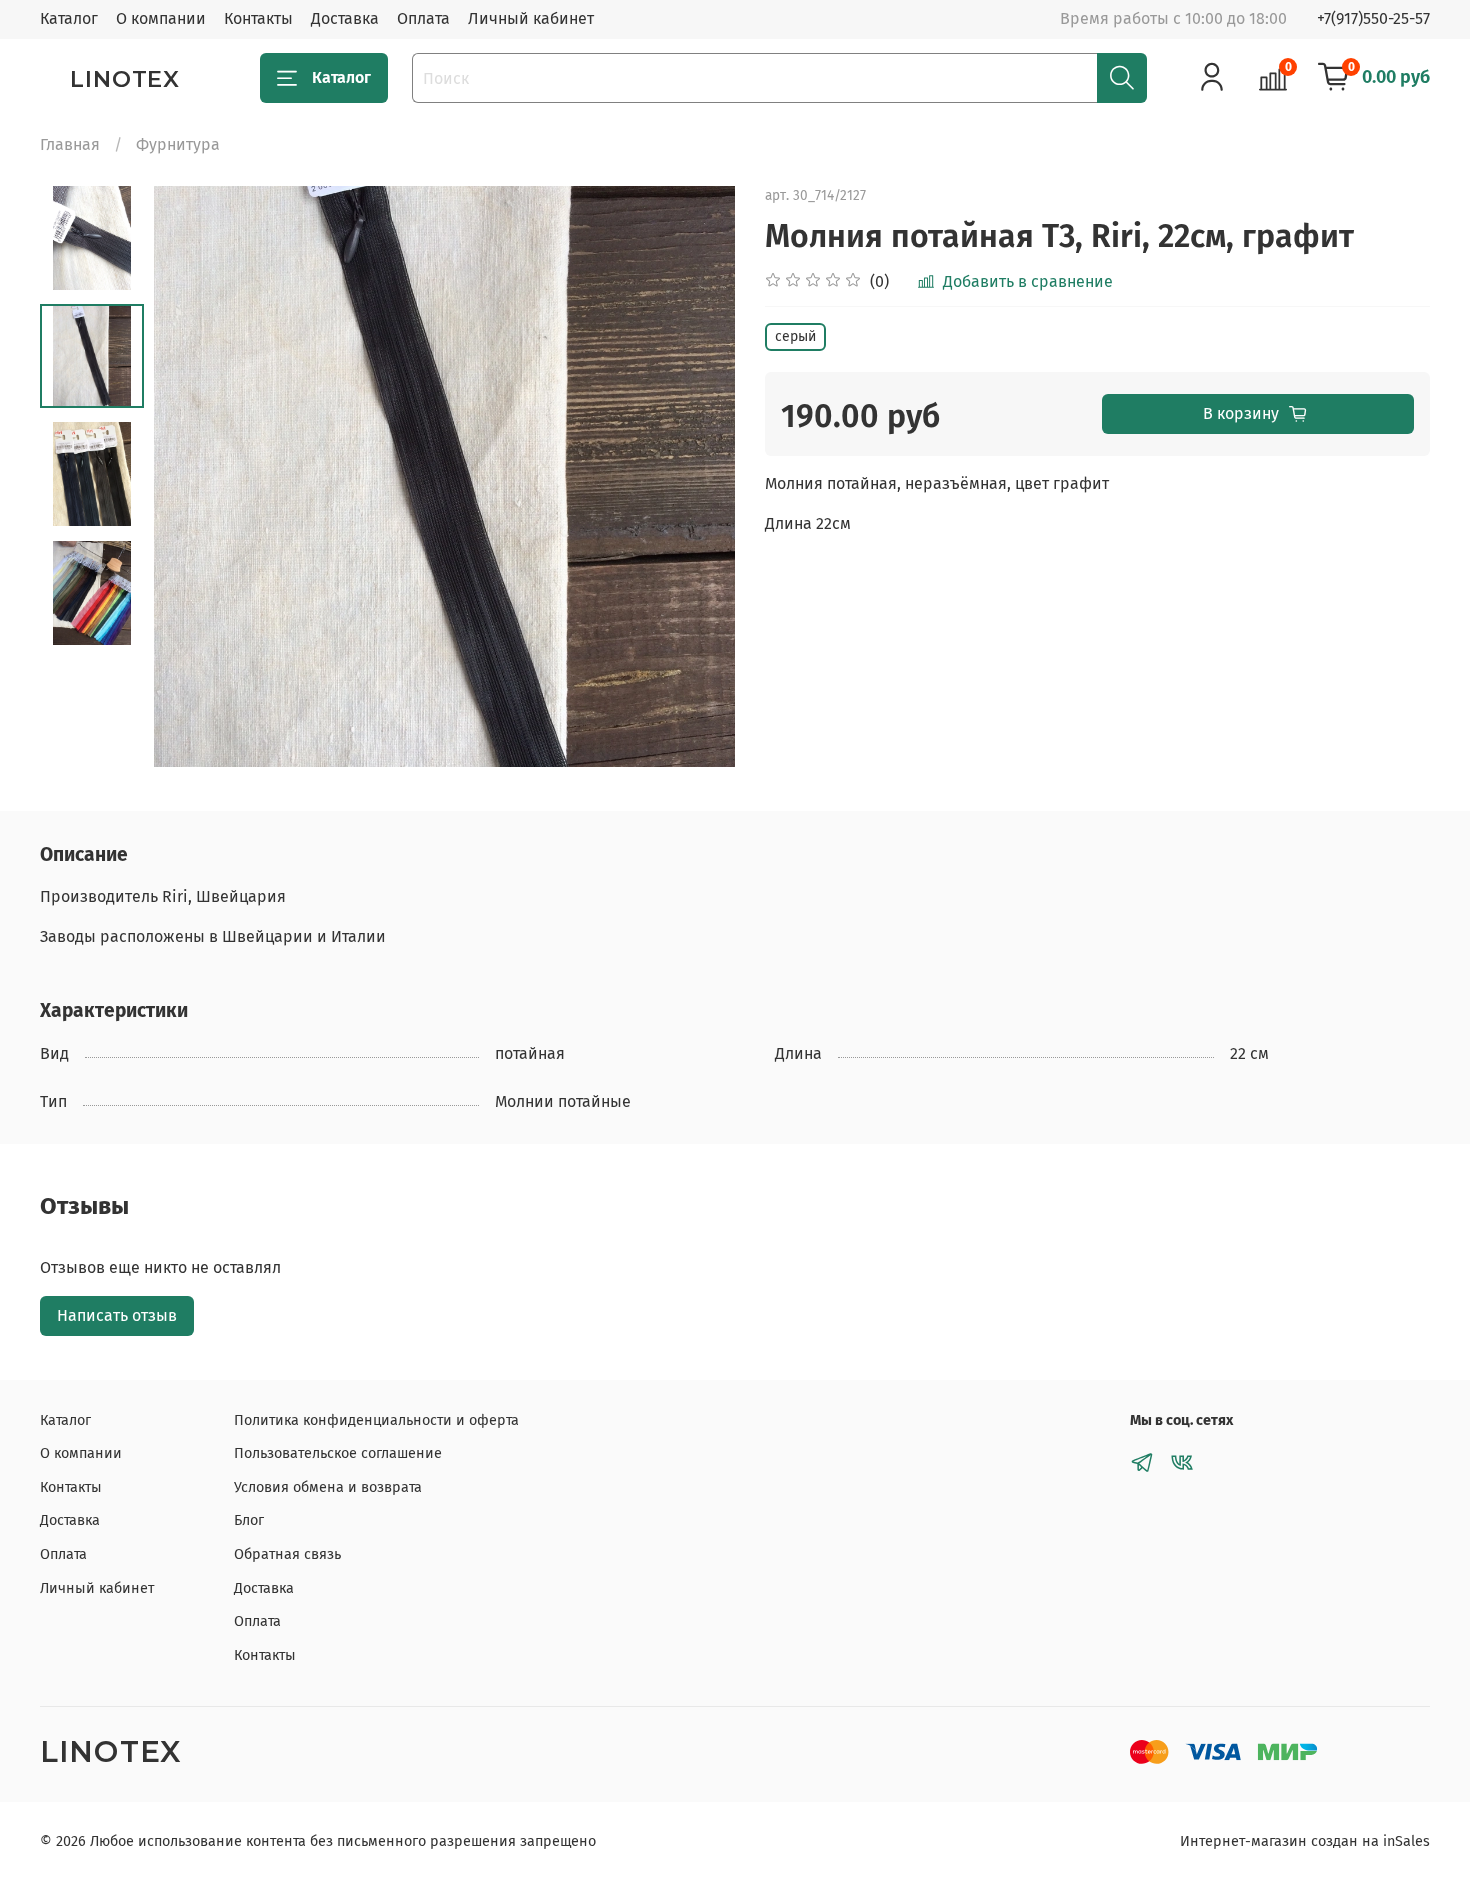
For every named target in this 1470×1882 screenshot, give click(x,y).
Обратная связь (287, 1554)
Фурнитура (178, 144)
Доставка (345, 18)
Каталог (69, 18)
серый (795, 336)
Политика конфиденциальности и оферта (376, 1420)
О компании (161, 18)
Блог (249, 1520)
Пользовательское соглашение (338, 1453)
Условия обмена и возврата (328, 1487)
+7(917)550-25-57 (1373, 18)
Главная (70, 144)
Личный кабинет (531, 18)
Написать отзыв (117, 1315)
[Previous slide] (194, 477)
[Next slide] (695, 477)
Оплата (423, 18)
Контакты (258, 18)
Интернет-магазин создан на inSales (1305, 1841)
